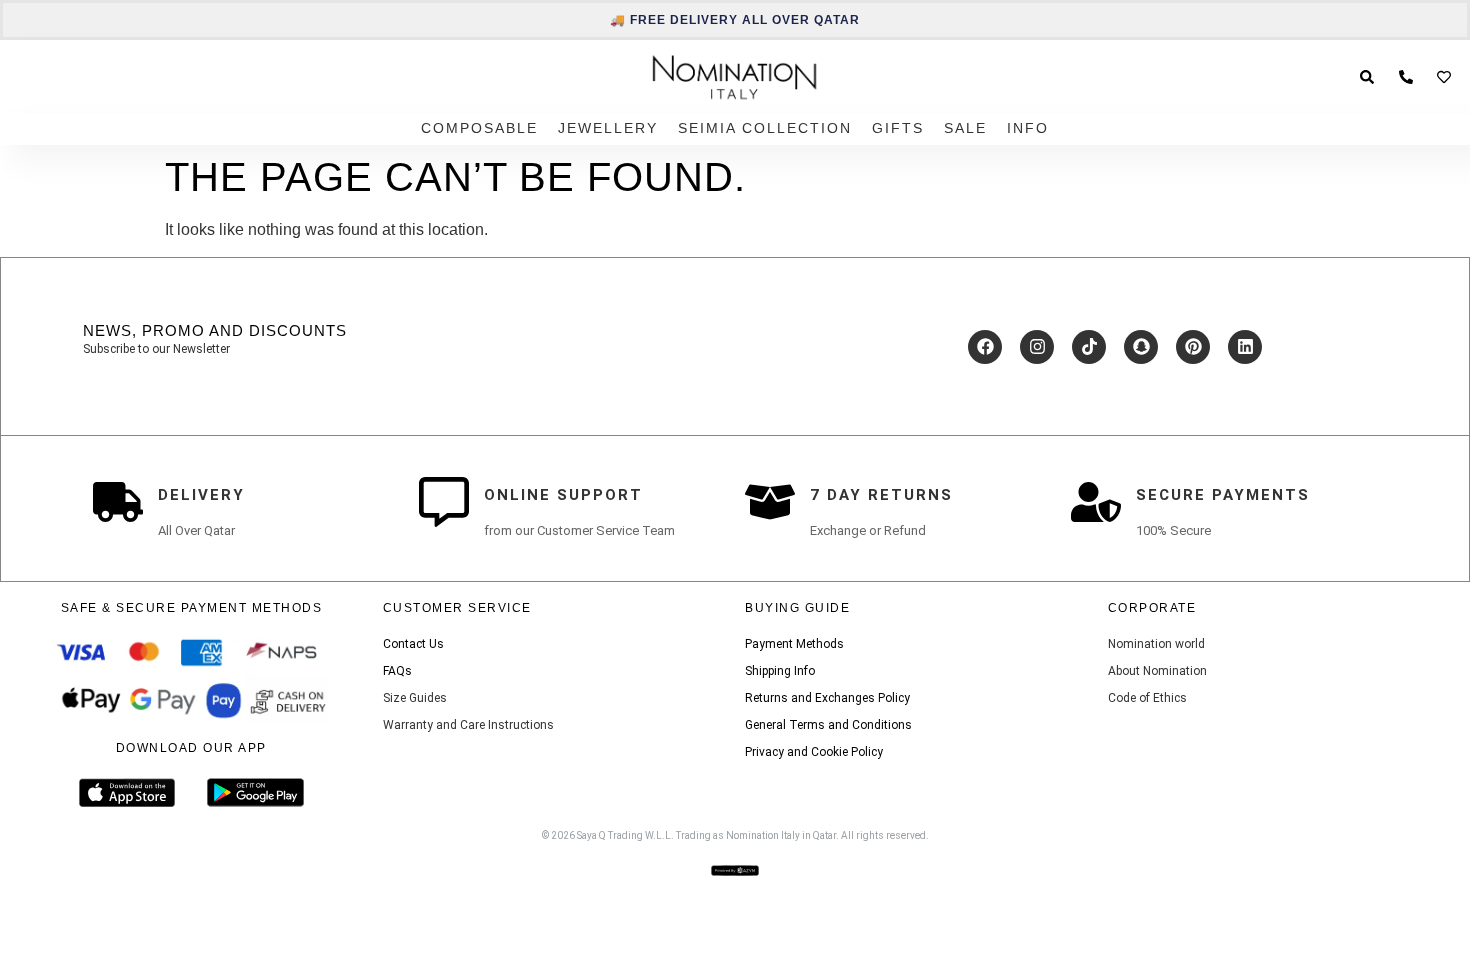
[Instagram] (1037, 347)
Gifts (898, 128)
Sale (965, 128)
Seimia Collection (765, 128)
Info (1028, 128)
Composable (479, 128)
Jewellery (608, 128)
